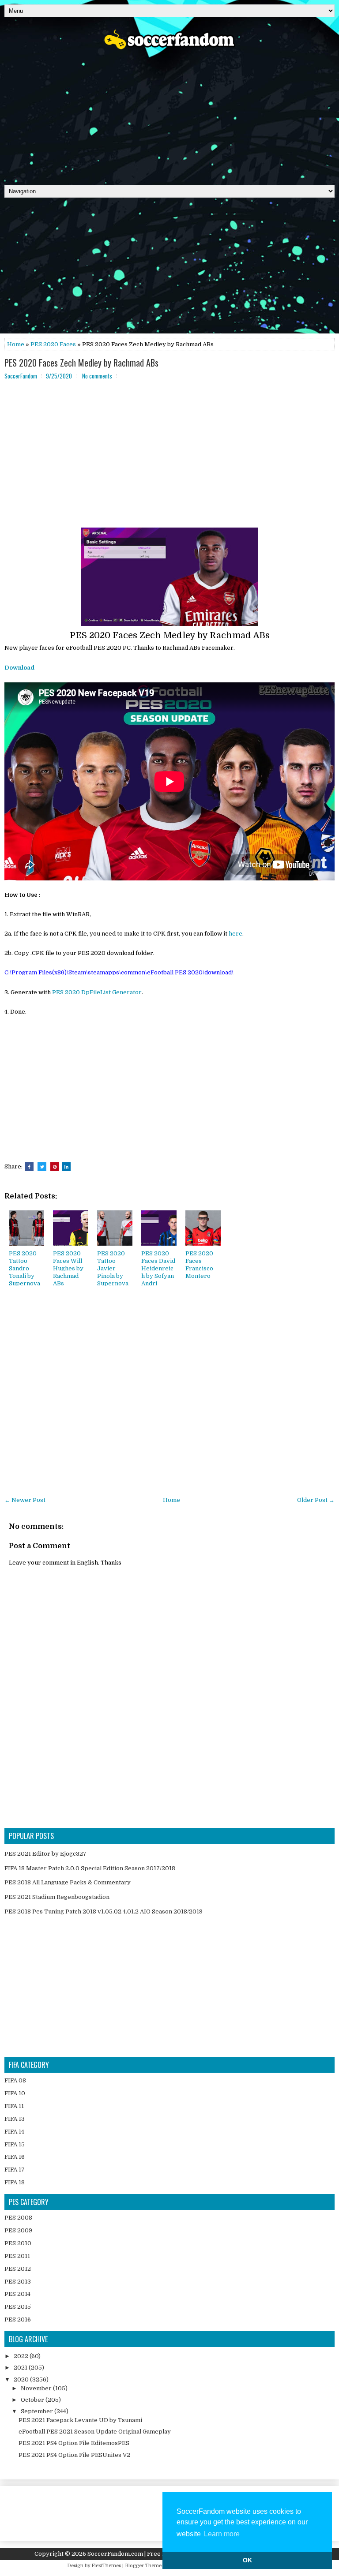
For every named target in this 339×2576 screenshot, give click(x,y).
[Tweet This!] (42, 1167)
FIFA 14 (14, 2132)
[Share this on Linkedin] (66, 1167)
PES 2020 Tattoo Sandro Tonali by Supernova (24, 1268)
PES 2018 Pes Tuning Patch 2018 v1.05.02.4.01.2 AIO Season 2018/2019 (104, 1911)
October (33, 2400)
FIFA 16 (15, 2157)
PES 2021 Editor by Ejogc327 (45, 1854)
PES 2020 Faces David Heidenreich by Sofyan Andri (158, 1268)
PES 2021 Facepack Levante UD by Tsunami (80, 2420)
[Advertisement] (169, 114)
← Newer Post (25, 1500)
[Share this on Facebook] (29, 1167)
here (235, 934)
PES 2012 (18, 2269)
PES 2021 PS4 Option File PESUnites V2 (74, 2455)
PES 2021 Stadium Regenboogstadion (57, 1897)
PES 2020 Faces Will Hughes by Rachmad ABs (68, 1268)
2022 (22, 2356)
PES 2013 (18, 2282)
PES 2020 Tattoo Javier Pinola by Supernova (113, 1268)
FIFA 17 (15, 2170)
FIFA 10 (15, 2093)
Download (19, 668)
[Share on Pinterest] (55, 1167)
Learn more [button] (222, 2534)
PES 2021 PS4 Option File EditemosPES (74, 2443)
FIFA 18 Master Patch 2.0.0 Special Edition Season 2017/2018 (90, 1868)
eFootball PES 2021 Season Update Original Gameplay (95, 2432)
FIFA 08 (15, 2080)
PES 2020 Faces (53, 344)
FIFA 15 (15, 2144)
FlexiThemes (106, 2566)
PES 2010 (18, 2243)
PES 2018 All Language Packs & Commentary (68, 1882)
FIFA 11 (14, 2106)
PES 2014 (17, 2294)
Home (16, 344)
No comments (97, 376)
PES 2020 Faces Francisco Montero (199, 1265)
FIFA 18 (15, 2182)
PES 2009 (18, 2230)
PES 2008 (18, 2218)
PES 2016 (18, 2320)
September (38, 2411)
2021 (21, 2368)
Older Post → (316, 1500)
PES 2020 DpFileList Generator (97, 992)
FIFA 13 (15, 2119)
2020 (22, 2379)
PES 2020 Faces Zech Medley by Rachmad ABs (81, 363)
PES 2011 (17, 2256)
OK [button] (247, 2560)
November (37, 2388)
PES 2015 (18, 2307)
